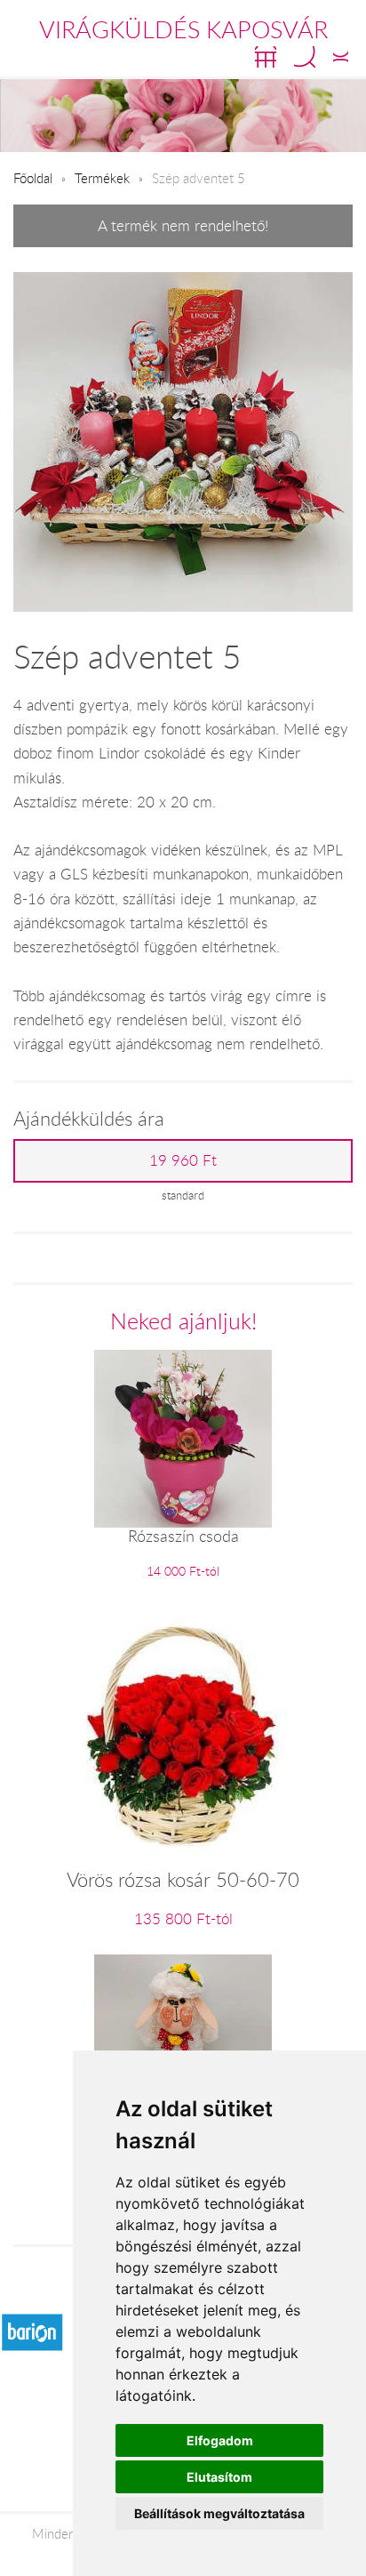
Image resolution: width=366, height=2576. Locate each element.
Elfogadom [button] (220, 2440)
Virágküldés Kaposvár (183, 29)
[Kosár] (266, 57)
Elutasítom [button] (219, 2477)
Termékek (102, 178)
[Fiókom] (341, 57)
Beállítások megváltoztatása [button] (219, 2513)
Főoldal (33, 178)
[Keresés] (305, 57)
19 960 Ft (183, 1160)
